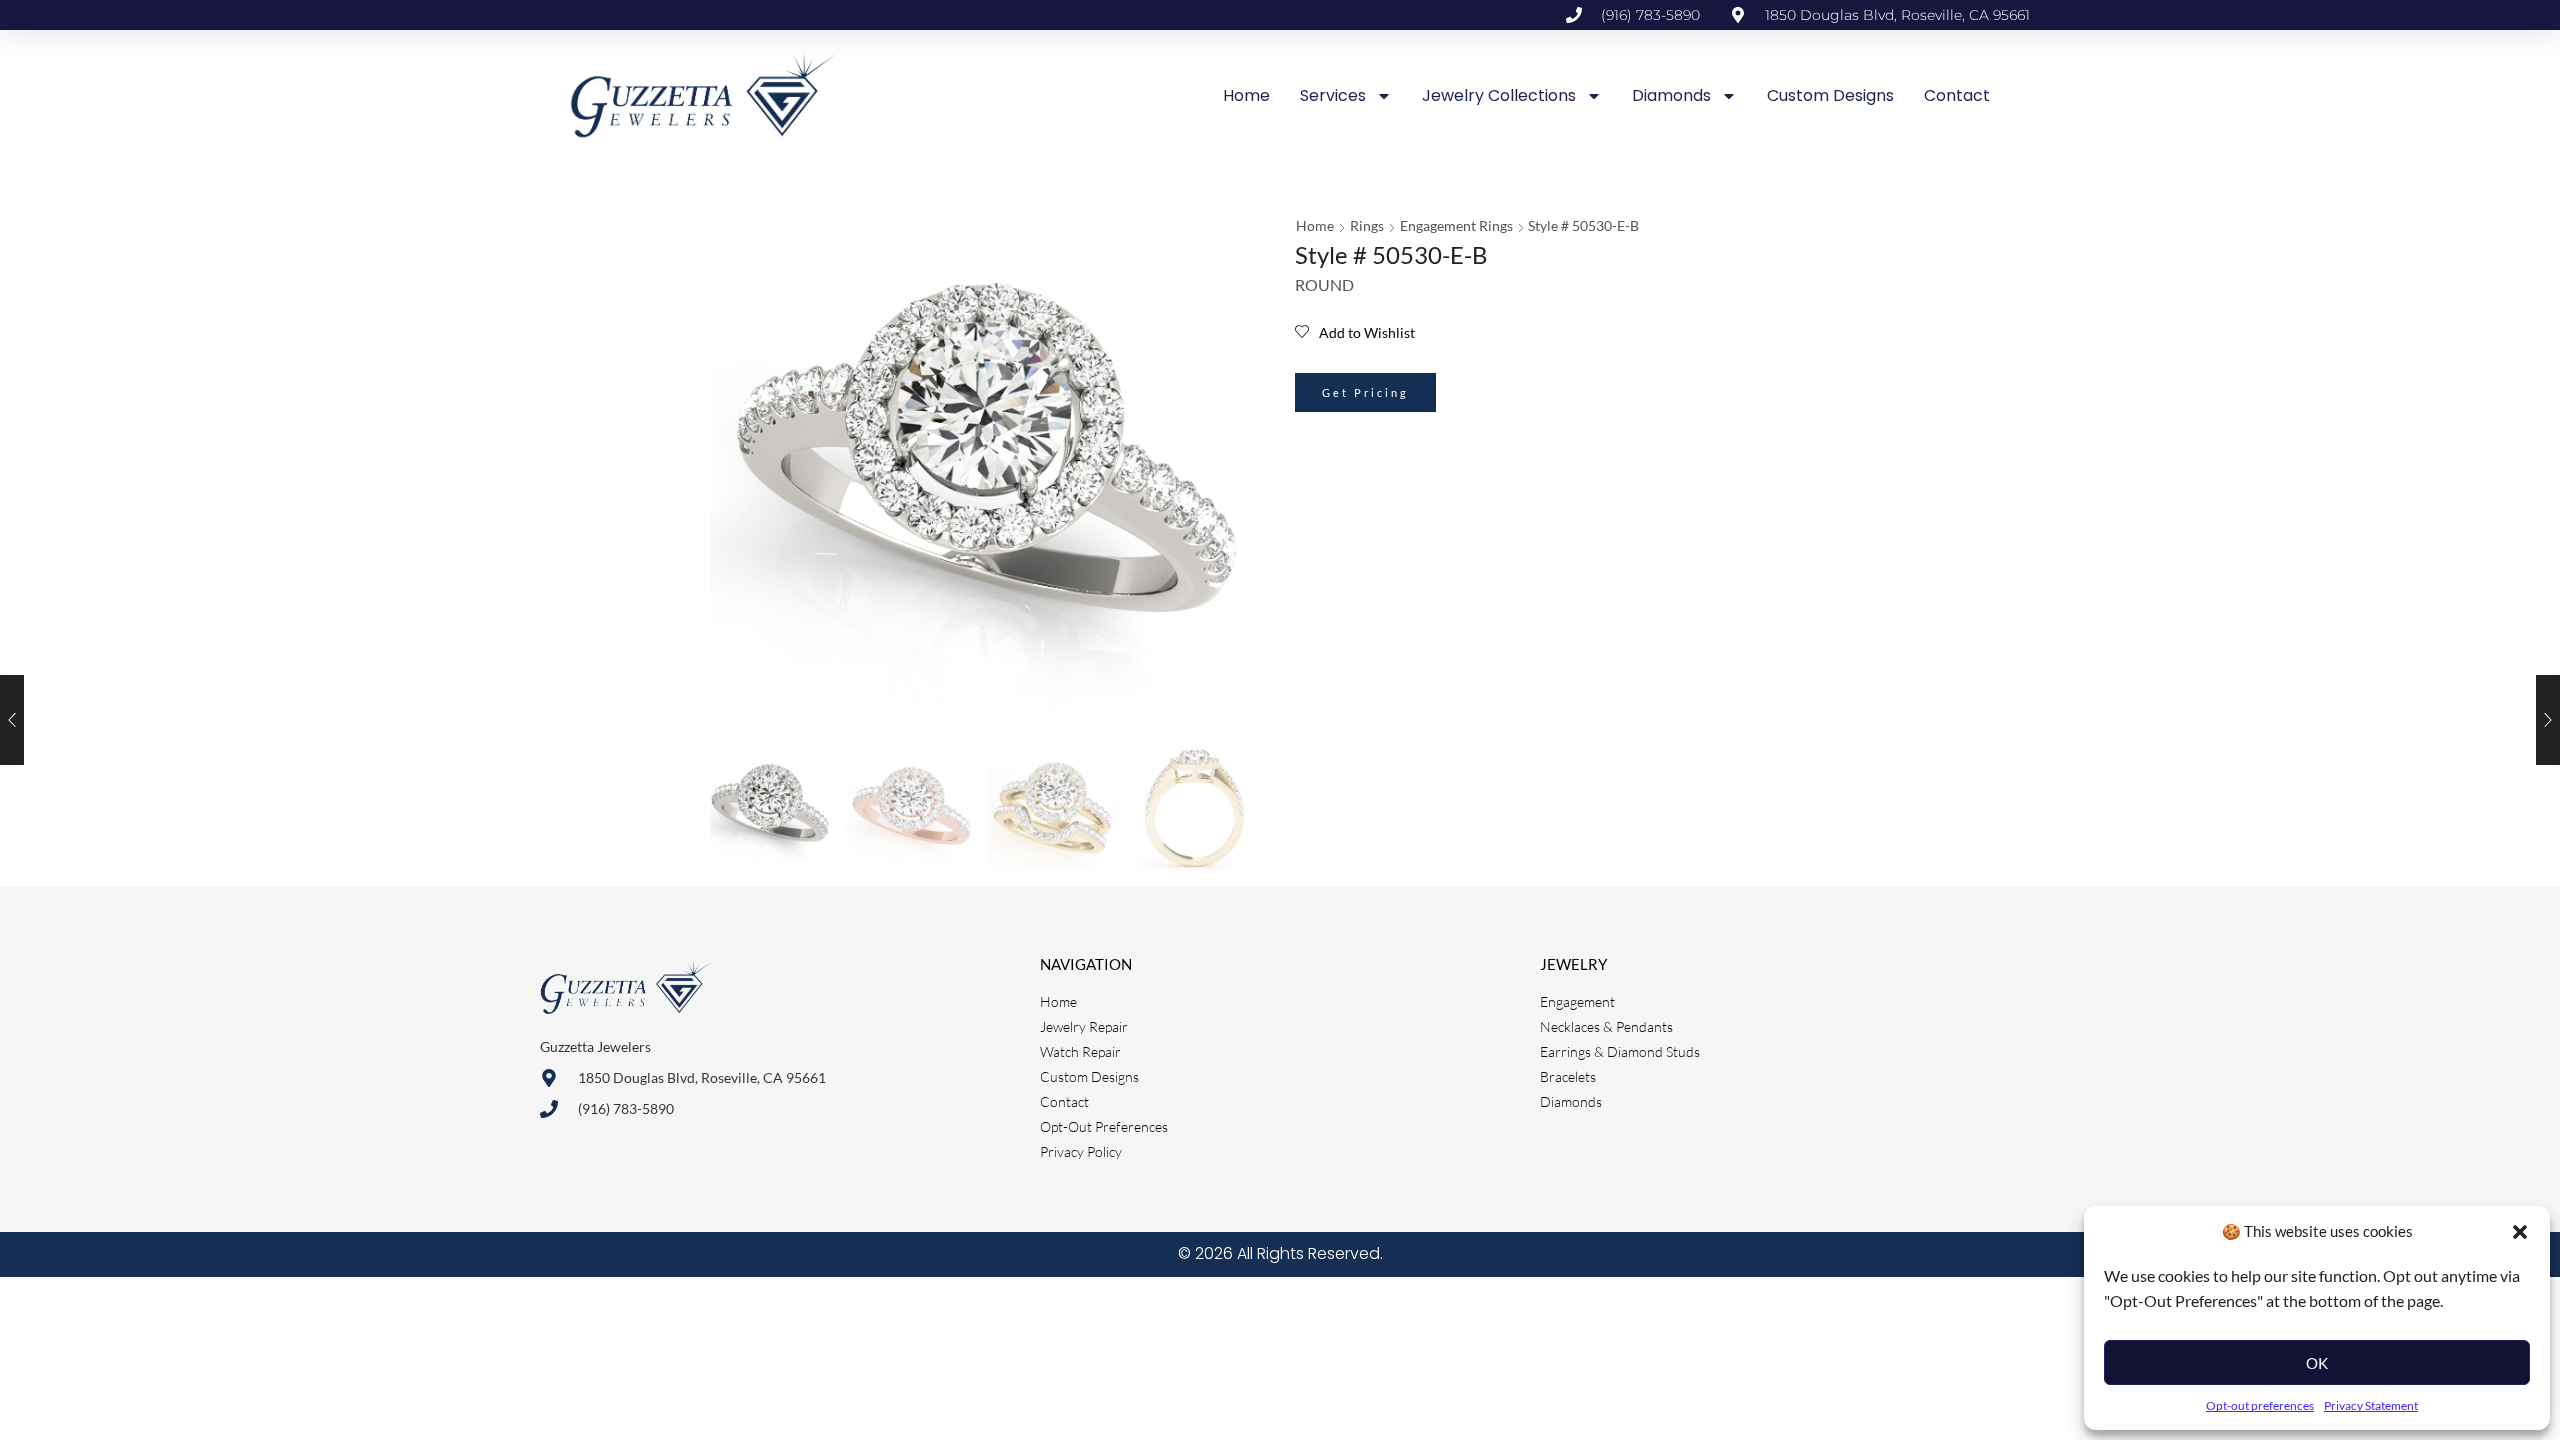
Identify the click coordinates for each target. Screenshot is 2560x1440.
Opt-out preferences (2260, 1405)
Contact (1957, 95)
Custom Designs (1830, 95)
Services (1333, 95)
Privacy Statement (2371, 1405)
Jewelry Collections (1499, 95)
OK (2317, 1363)
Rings (1367, 225)
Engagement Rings (1456, 225)
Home (1246, 95)
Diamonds (1671, 95)
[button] (2520, 1232)
